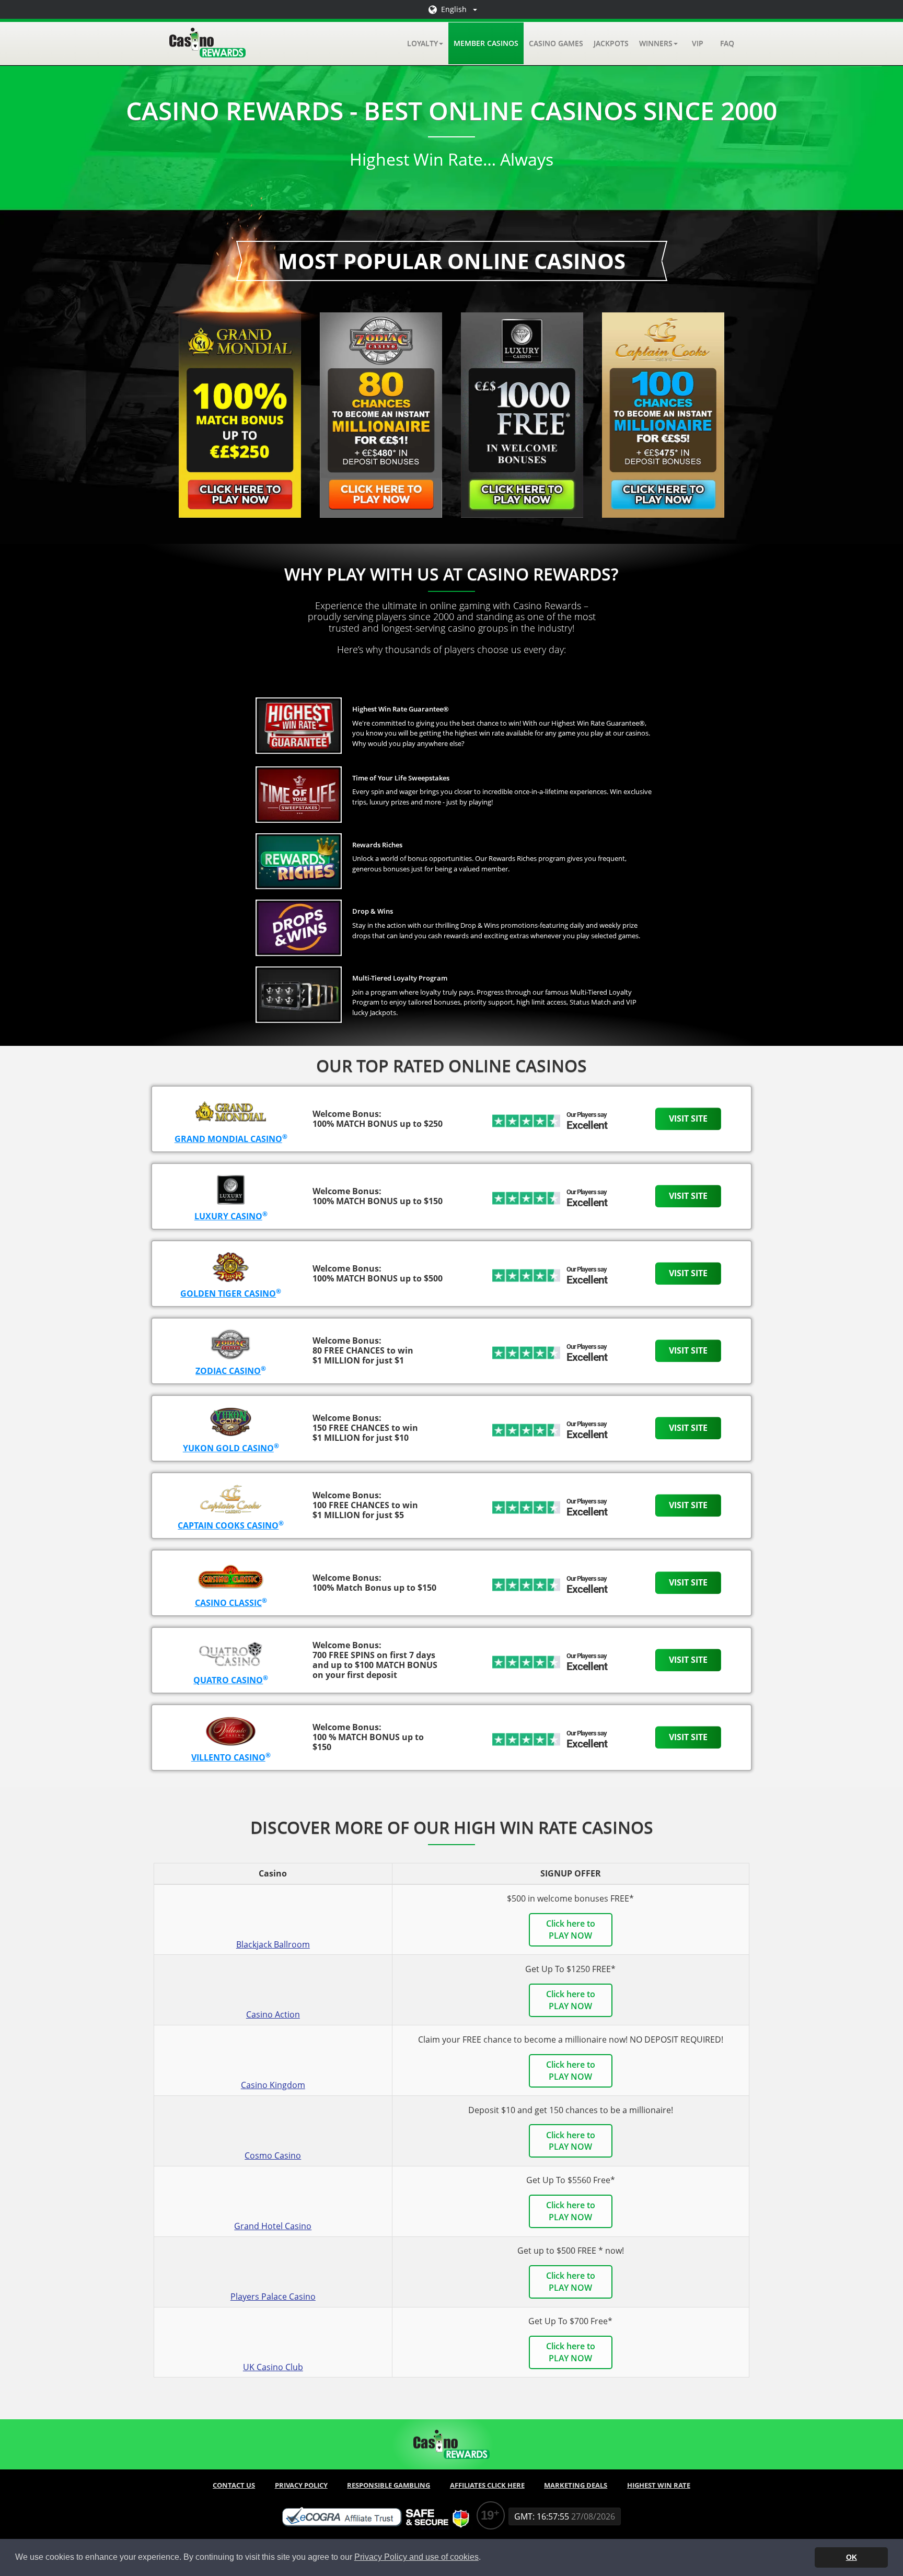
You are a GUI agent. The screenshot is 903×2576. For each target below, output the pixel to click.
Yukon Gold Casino (228, 1448)
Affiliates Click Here (487, 2485)
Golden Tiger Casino (228, 1293)
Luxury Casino (228, 1216)
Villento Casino (228, 1757)
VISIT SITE (688, 1118)
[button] (425, 43)
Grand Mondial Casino (228, 1139)
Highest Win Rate (659, 2485)
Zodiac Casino (228, 1371)
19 (487, 2515)
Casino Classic (228, 1603)
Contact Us (234, 2485)
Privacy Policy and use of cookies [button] (416, 2557)
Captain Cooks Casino (228, 1525)
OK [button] (852, 2557)
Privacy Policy (301, 2485)
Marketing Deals (576, 2485)
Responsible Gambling (389, 2485)
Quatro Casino (228, 1680)
